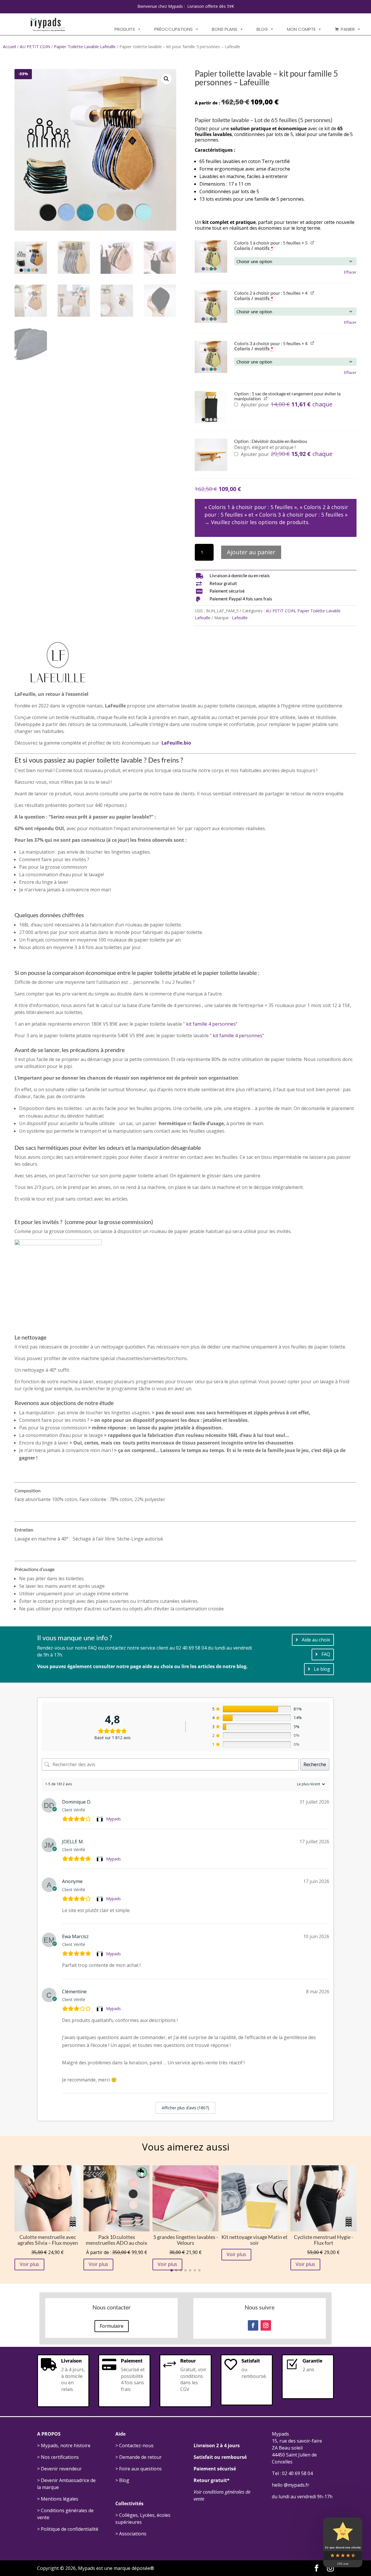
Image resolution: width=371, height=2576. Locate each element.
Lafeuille (240, 618)
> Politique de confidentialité (68, 2529)
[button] (166, 79)
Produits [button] (125, 29)
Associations (133, 2534)
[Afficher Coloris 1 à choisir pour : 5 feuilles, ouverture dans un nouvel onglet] (313, 242)
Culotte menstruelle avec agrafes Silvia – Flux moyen (48, 2240)
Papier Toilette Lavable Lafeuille (85, 46)
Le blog (322, 1669)
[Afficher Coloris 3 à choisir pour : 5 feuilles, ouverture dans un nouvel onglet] (313, 343)
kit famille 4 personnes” (212, 1024)
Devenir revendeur (61, 2469)
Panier (348, 29)
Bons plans (225, 29)
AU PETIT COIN (35, 46)
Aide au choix (316, 1640)
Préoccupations (173, 29)
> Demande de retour (139, 2457)
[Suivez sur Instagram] (266, 2325)
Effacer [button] (350, 272)
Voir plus (29, 2264)
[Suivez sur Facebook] (253, 2325)
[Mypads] (100, 1819)
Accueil (9, 46)
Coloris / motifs (254, 248)
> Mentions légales (58, 2499)
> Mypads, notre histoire (64, 2445)
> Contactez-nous (134, 2445)
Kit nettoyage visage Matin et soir (254, 2240)
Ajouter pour (286, 405)
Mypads (113, 1819)
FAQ (326, 1654)
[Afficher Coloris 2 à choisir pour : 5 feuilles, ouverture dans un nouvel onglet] (313, 293)
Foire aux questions (140, 2469)
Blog (262, 29)
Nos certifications (60, 2457)
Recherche (315, 1764)
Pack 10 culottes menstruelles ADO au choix (117, 2240)
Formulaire (112, 2326)
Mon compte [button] (301, 29)
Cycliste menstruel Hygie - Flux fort (323, 2240)
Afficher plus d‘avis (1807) (185, 2108)
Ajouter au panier (251, 552)
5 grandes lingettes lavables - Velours (186, 2240)
